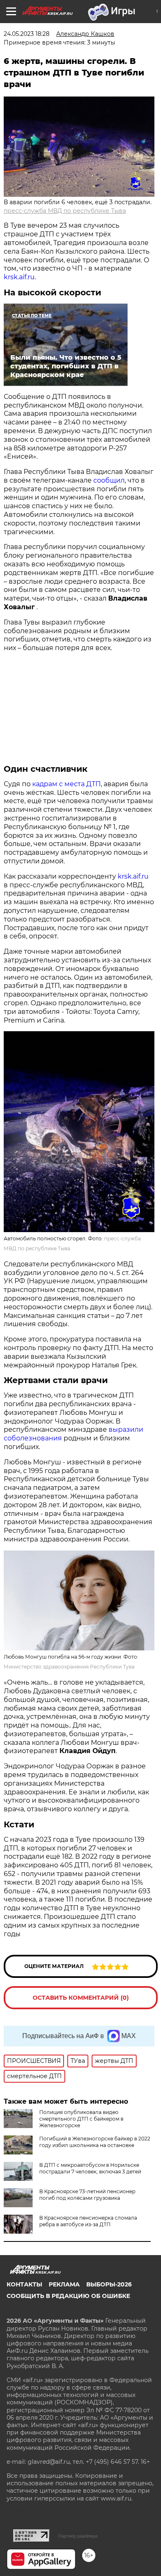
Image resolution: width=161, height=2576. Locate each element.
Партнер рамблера (78, 2536)
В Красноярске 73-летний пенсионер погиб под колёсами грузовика (87, 2195)
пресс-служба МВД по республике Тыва (65, 211)
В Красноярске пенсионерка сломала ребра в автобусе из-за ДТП (88, 2221)
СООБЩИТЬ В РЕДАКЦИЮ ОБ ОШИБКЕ (68, 2296)
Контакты (24, 2284)
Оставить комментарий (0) (81, 1998)
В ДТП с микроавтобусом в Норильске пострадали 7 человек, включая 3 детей (90, 2168)
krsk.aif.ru (19, 277)
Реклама (64, 2284)
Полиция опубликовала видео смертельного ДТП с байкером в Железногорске (81, 2119)
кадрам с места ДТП (66, 784)
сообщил (109, 480)
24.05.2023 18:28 (27, 34)
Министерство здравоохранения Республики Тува (69, 1667)
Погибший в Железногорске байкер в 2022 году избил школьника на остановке (95, 2142)
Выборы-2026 (109, 2284)
